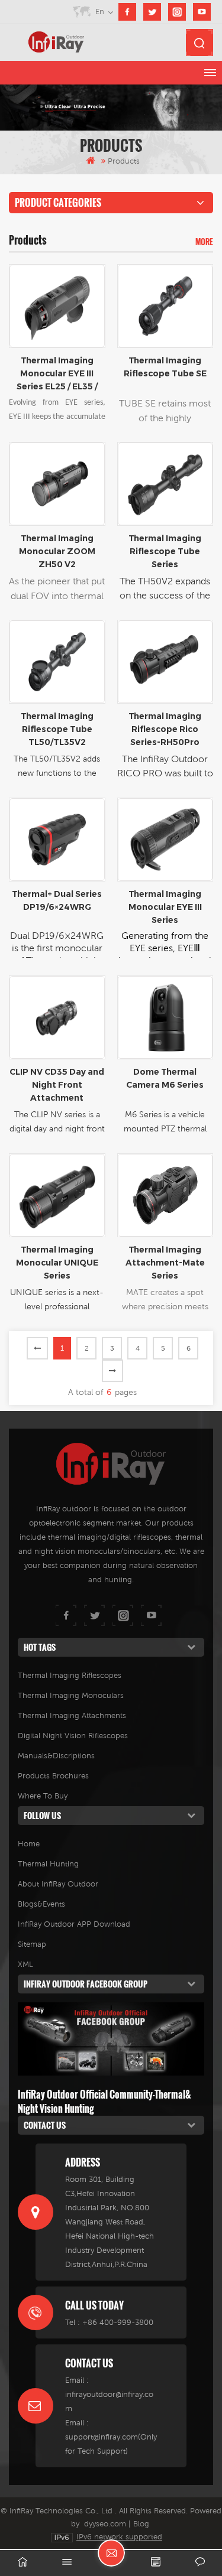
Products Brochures (53, 1776)
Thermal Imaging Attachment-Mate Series (165, 1263)
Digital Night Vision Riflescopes (73, 1736)
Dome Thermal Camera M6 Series (165, 1078)
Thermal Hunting (48, 1864)
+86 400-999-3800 (118, 2322)
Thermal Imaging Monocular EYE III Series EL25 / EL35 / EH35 (57, 374)
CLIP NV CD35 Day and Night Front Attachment (57, 1085)
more (204, 242)
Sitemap (32, 1944)
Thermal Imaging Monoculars (71, 1695)
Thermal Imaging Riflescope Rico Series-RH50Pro (165, 729)
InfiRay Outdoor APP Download (74, 1924)
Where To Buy (43, 1796)
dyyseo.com (105, 2524)
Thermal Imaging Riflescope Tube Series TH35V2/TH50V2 (165, 552)
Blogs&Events (41, 1904)
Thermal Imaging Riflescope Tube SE (165, 367)
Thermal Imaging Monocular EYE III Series (165, 907)
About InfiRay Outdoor (58, 1884)
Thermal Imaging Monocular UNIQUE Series (57, 1263)
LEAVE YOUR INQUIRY (111, 2553)
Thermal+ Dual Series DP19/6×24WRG (57, 900)
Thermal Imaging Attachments (72, 1715)
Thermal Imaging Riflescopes (70, 1675)
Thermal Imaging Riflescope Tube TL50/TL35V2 (57, 729)
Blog (141, 2524)
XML (25, 1964)
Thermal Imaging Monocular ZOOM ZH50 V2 (57, 551)
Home (29, 1844)
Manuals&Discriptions (56, 1756)
